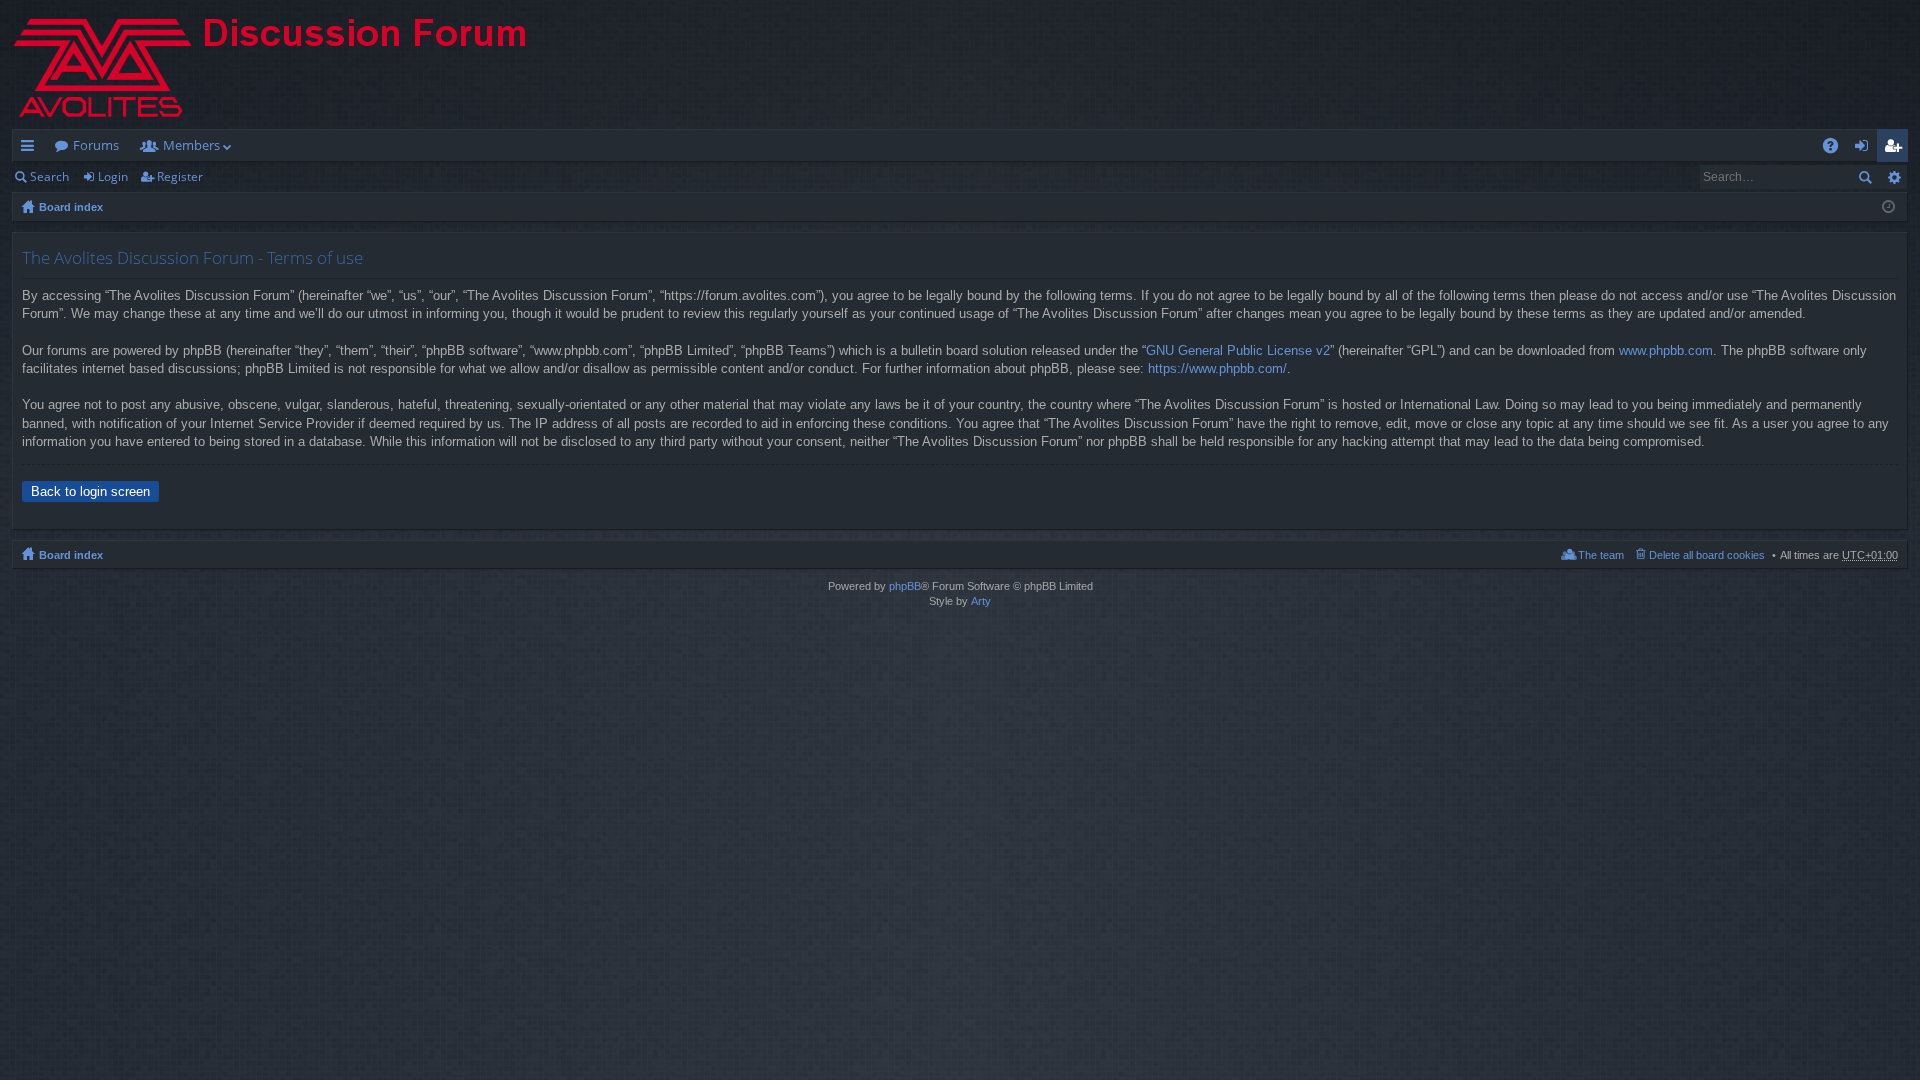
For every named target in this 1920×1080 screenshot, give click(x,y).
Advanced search (1893, 177)
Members (191, 145)
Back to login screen (90, 491)
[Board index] (287, 64)
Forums (96, 145)
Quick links (31, 149)
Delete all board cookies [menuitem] (1707, 555)
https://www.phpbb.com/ (1217, 368)
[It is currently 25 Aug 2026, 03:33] (1888, 207)
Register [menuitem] (1897, 149)
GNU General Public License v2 (1238, 350)
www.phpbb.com (1666, 350)
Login (113, 176)
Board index (71, 207)
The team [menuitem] (1601, 555)
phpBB (905, 586)
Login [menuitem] (1865, 149)
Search (49, 176)
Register (180, 176)
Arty (981, 601)
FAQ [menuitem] (1837, 149)
